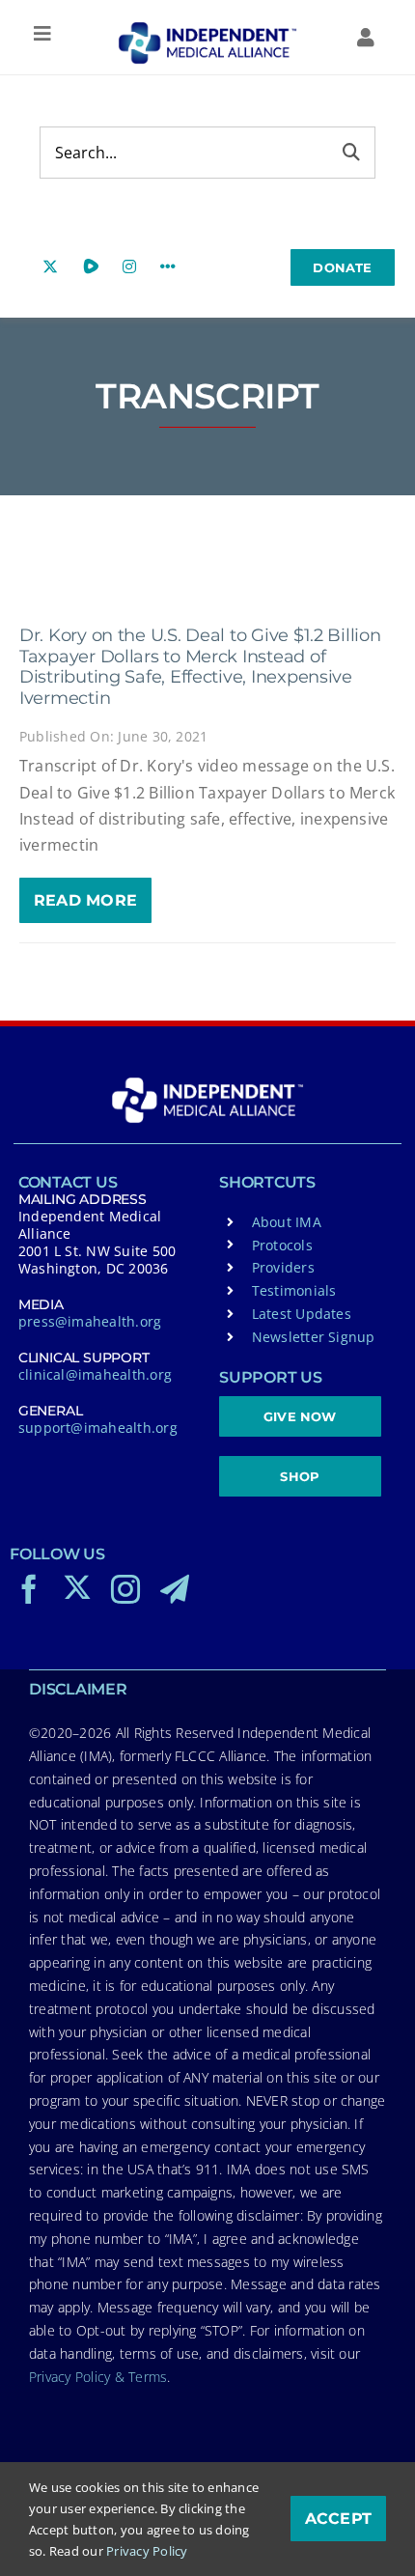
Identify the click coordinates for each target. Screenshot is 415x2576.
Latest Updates (302, 1314)
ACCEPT (338, 2519)
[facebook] (29, 1589)
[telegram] (175, 1589)
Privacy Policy (147, 2551)
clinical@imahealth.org (95, 1374)
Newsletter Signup (314, 1337)
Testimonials (294, 1290)
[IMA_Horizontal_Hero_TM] (207, 29)
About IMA (287, 1222)
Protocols (282, 1245)
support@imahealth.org (98, 1428)
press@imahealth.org (90, 1321)
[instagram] (125, 1589)
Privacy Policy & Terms (98, 2377)
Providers (283, 1267)
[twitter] (77, 1587)
